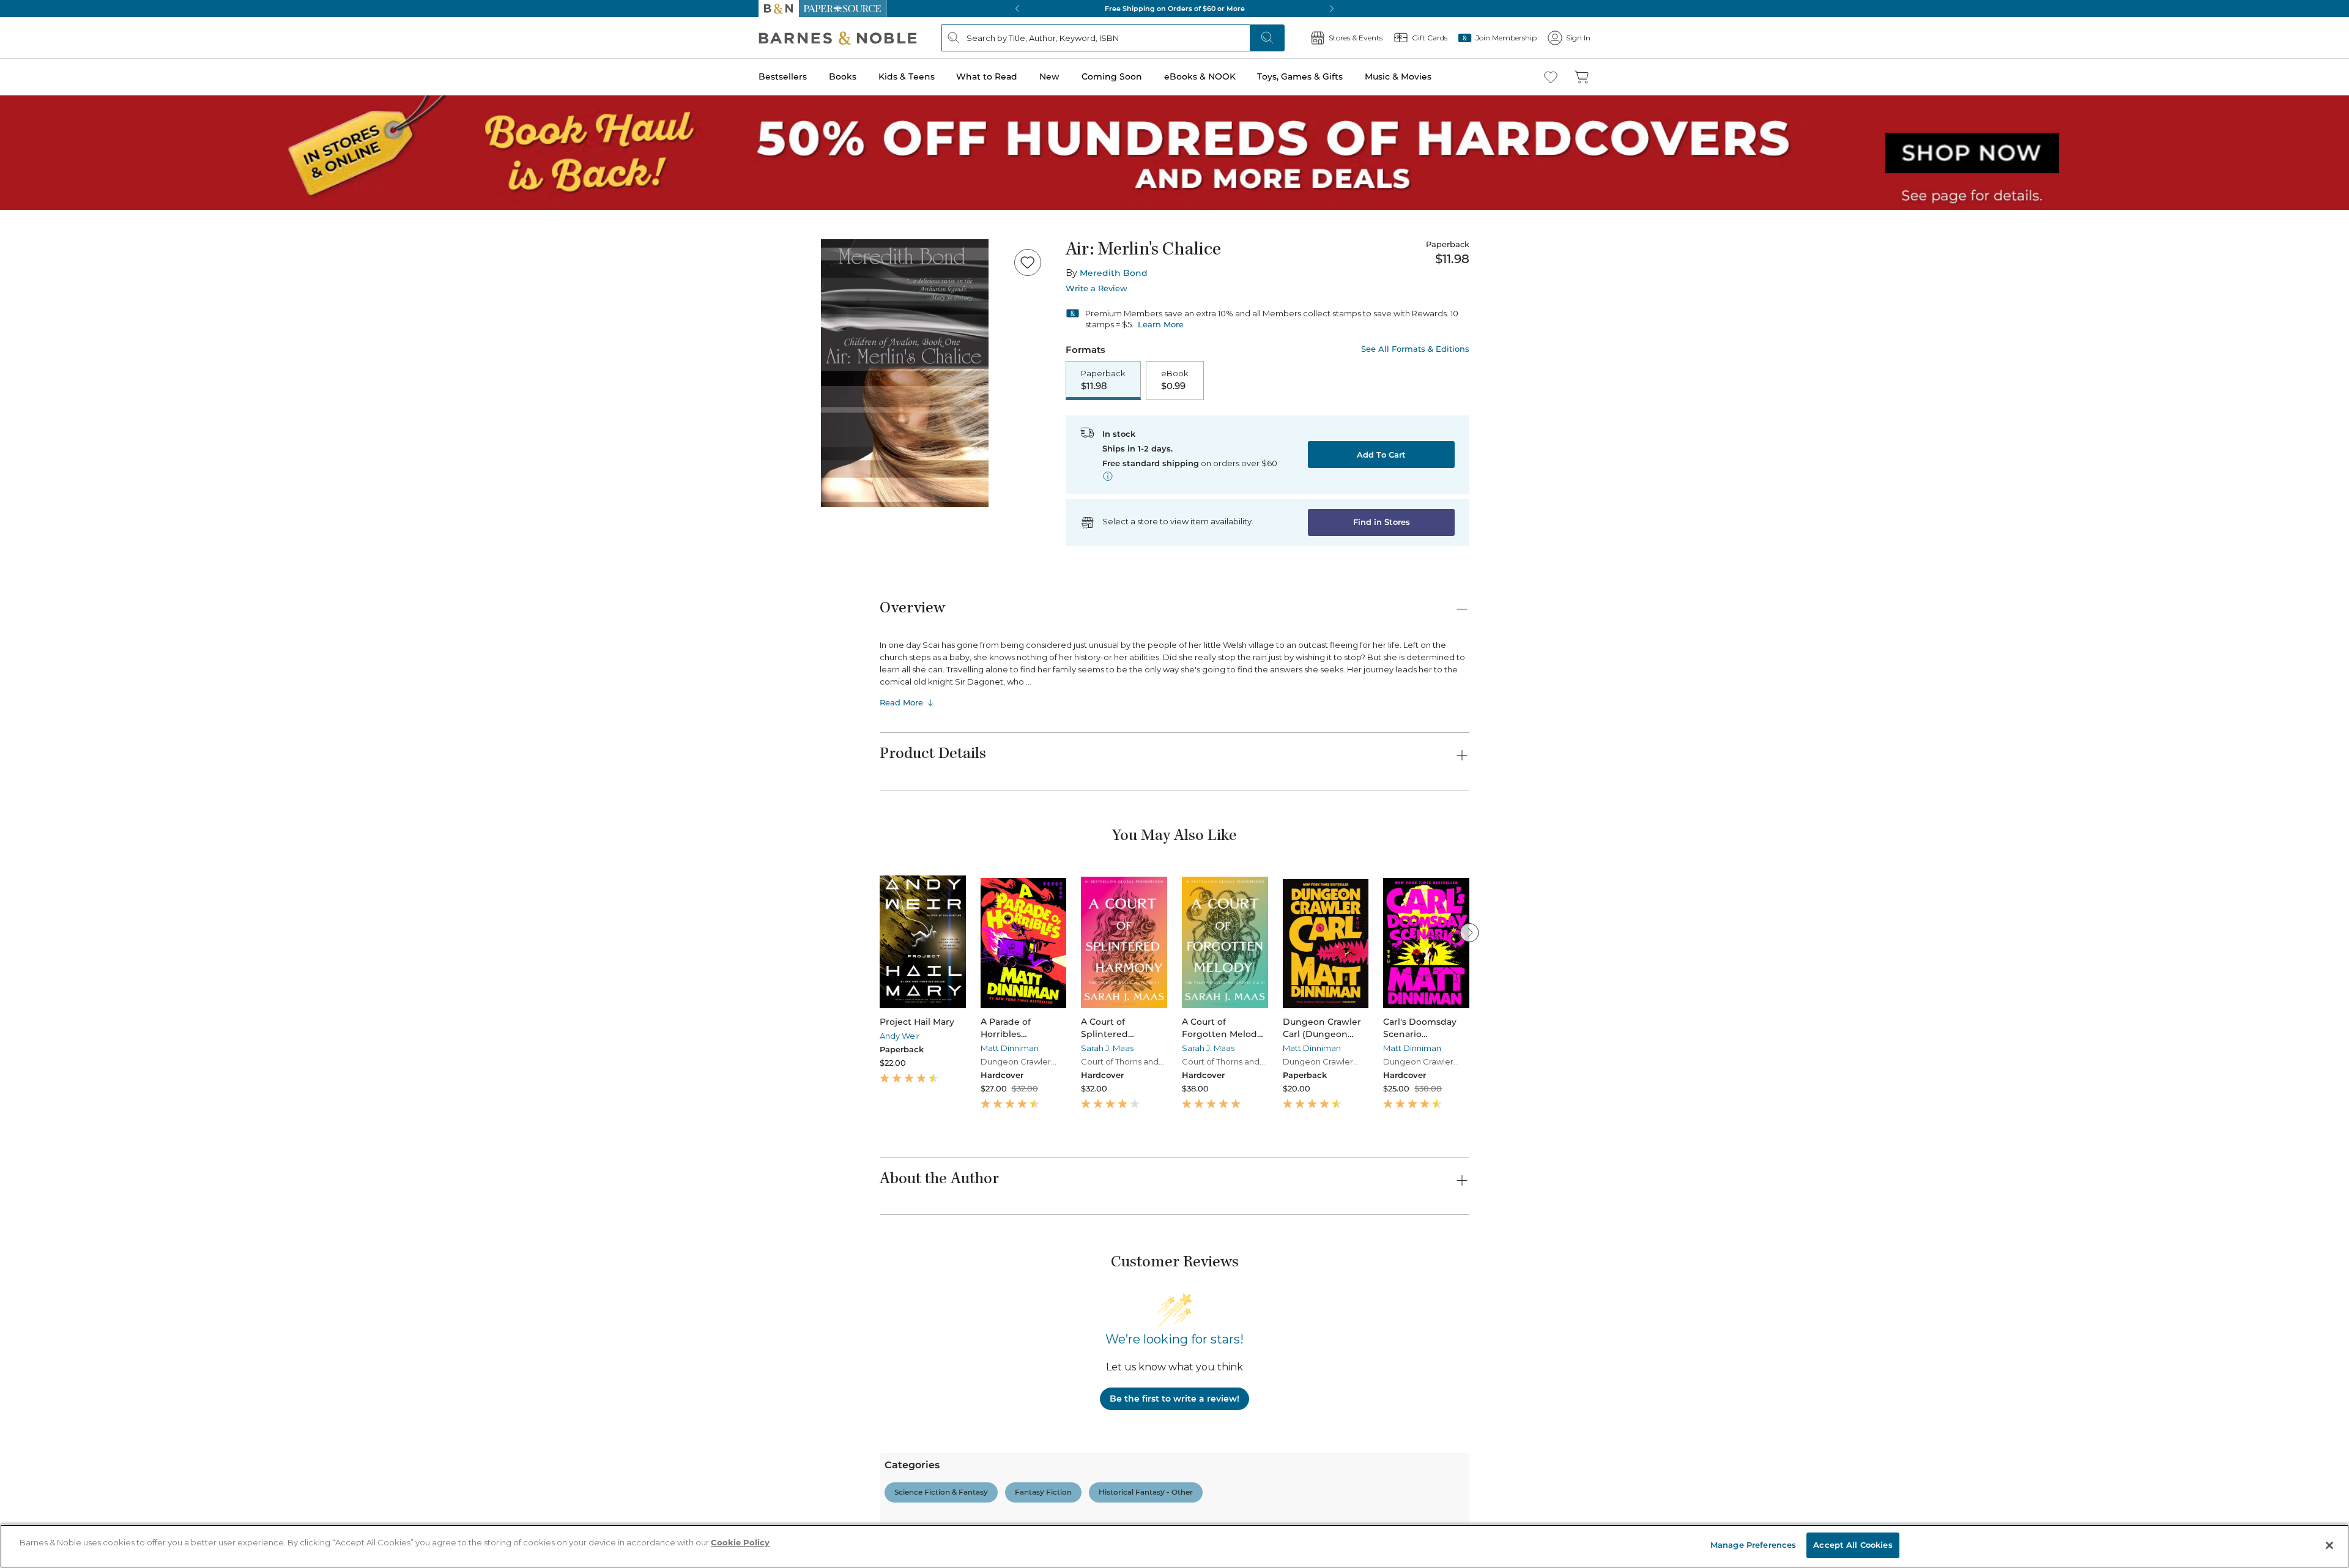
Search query (47, 222)
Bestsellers (25, 338)
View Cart (27, 48)
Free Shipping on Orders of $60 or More (83, 770)
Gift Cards (42, 511)
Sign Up (21, 111)
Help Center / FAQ (81, 1307)
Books (21, 350)
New (14, 388)
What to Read (34, 376)
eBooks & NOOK (40, 411)
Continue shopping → (48, 153)
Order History (46, 471)
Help (29, 528)
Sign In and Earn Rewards (80, 1254)
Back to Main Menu (49, 552)
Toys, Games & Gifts (47, 424)
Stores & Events (53, 491)
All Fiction (75, 1379)
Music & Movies (39, 437)
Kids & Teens (34, 363)
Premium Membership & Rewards (110, 1289)
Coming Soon (32, 399)
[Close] (17, 198)
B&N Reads (43, 454)
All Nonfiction (82, 1522)
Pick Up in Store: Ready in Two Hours (80, 812)
